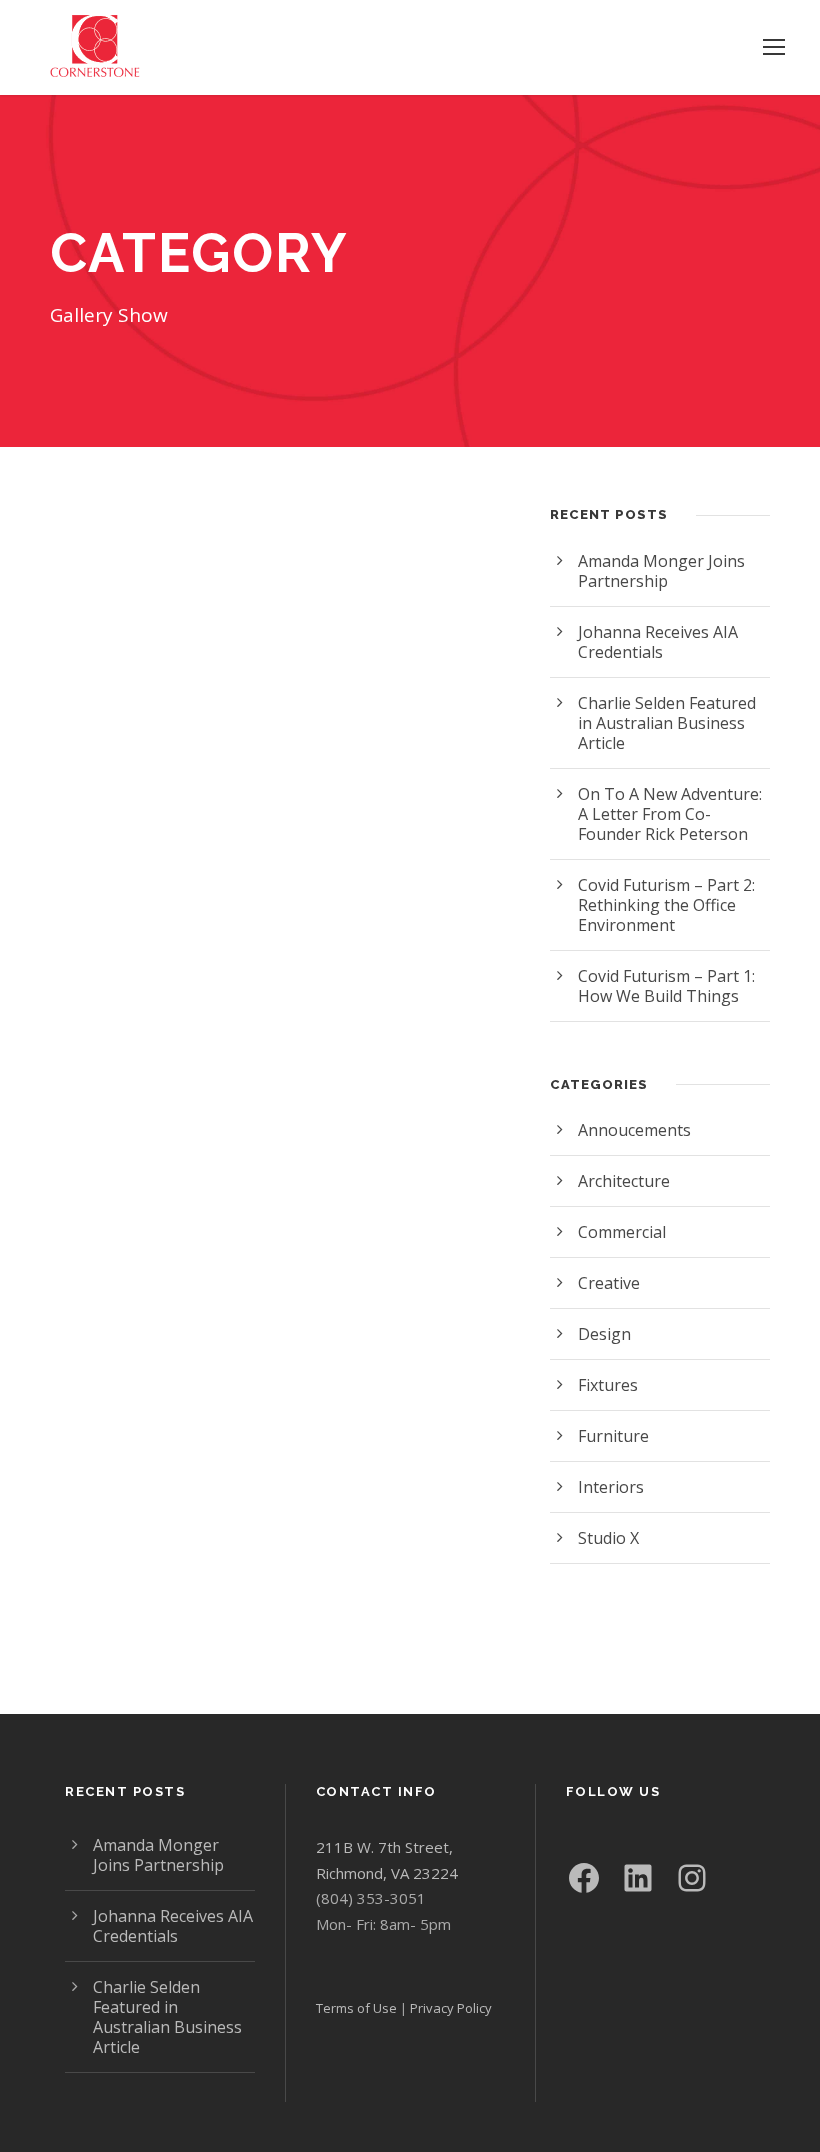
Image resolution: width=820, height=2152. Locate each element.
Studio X (608, 1538)
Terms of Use (356, 2008)
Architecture (624, 1181)
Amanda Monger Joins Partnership (661, 571)
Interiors (611, 1487)
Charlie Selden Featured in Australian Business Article (667, 723)
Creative (609, 1283)
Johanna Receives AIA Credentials (658, 642)
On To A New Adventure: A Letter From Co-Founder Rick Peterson (670, 814)
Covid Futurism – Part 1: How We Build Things (666, 986)
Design (604, 1334)
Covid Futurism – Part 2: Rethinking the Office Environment (666, 905)
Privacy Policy (451, 2008)
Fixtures (608, 1385)
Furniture (613, 1436)
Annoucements (634, 1130)
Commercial (622, 1232)
